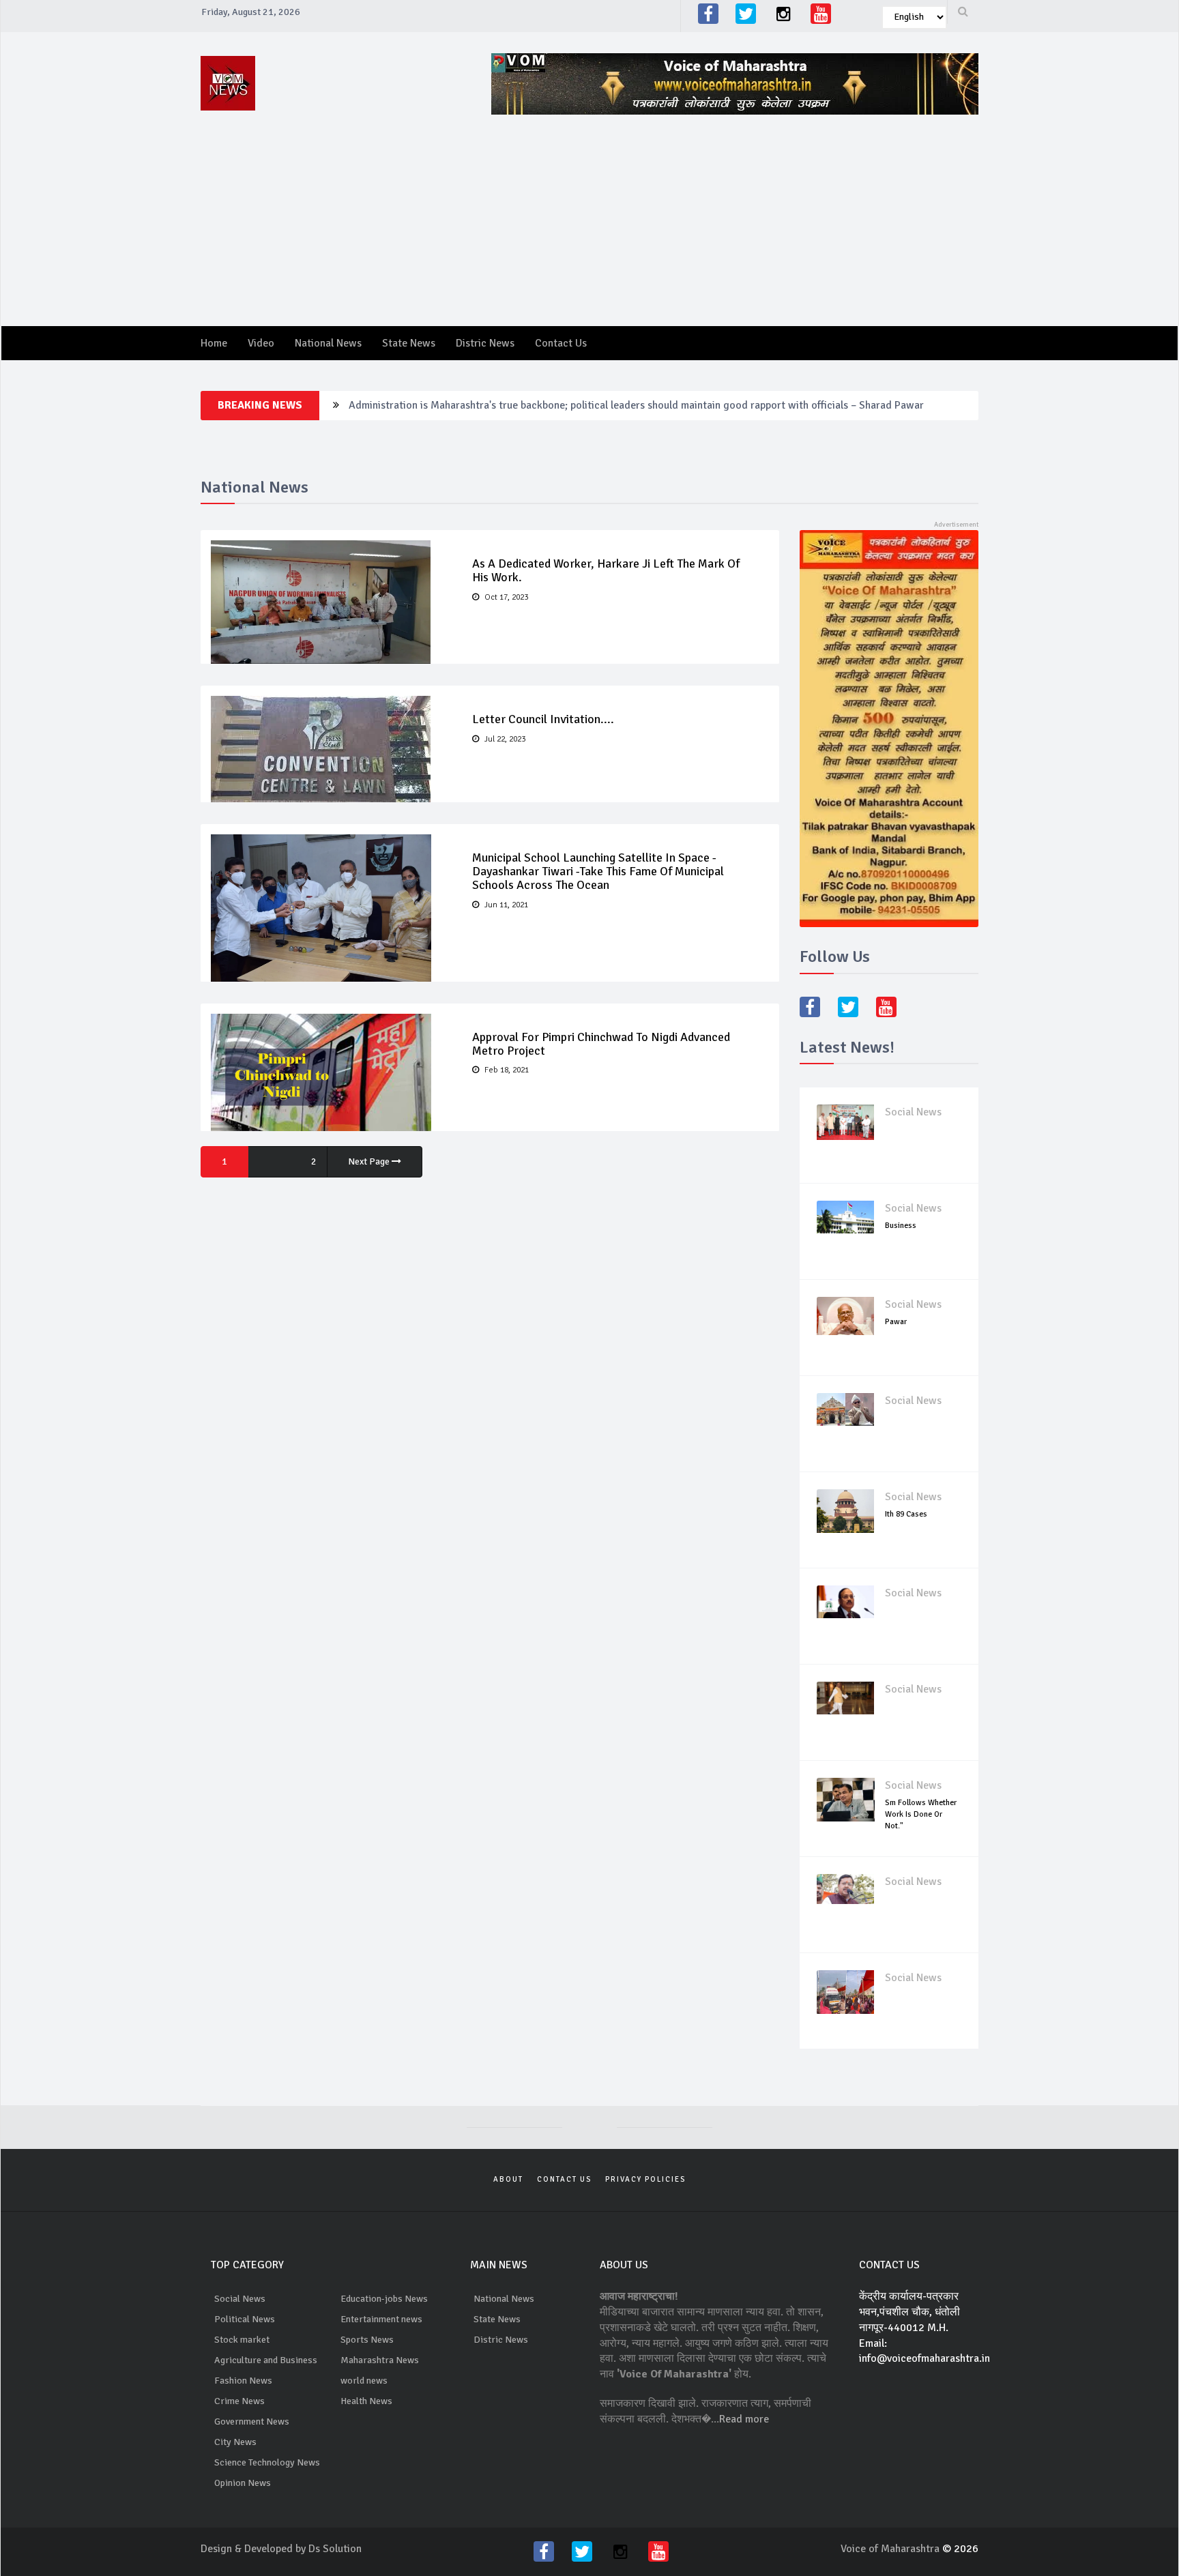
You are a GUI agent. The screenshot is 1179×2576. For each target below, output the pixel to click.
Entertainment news (381, 2319)
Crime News (239, 2401)
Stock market (242, 2340)
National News (328, 343)
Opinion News (243, 2483)
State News (409, 343)
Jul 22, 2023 (504, 739)
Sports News (367, 2340)
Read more (744, 2419)
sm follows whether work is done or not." (921, 1814)
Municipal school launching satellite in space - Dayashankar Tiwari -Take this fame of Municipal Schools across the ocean (598, 871)
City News (235, 2442)
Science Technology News (267, 2462)
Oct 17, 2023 (505, 597)
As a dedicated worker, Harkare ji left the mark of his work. (606, 570)
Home (214, 343)
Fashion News (243, 2381)
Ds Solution (335, 2549)
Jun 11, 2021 (505, 905)
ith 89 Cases (906, 1514)
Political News (245, 2319)
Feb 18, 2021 (506, 1070)
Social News (913, 1112)
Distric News (485, 343)
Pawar (896, 1322)
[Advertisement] (740, 210)
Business (901, 1226)
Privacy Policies (645, 2179)
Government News (252, 2421)
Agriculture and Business (266, 2360)
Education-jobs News (384, 2299)
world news (364, 2381)
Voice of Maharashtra (891, 2549)
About (508, 2179)
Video (261, 343)
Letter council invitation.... (543, 719)
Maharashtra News (380, 2360)
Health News (366, 2401)
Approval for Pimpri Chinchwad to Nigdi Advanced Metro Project (601, 1044)
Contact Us (561, 343)
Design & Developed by (254, 2549)
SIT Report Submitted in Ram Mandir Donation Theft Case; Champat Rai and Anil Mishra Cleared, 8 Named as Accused (620, 405)
